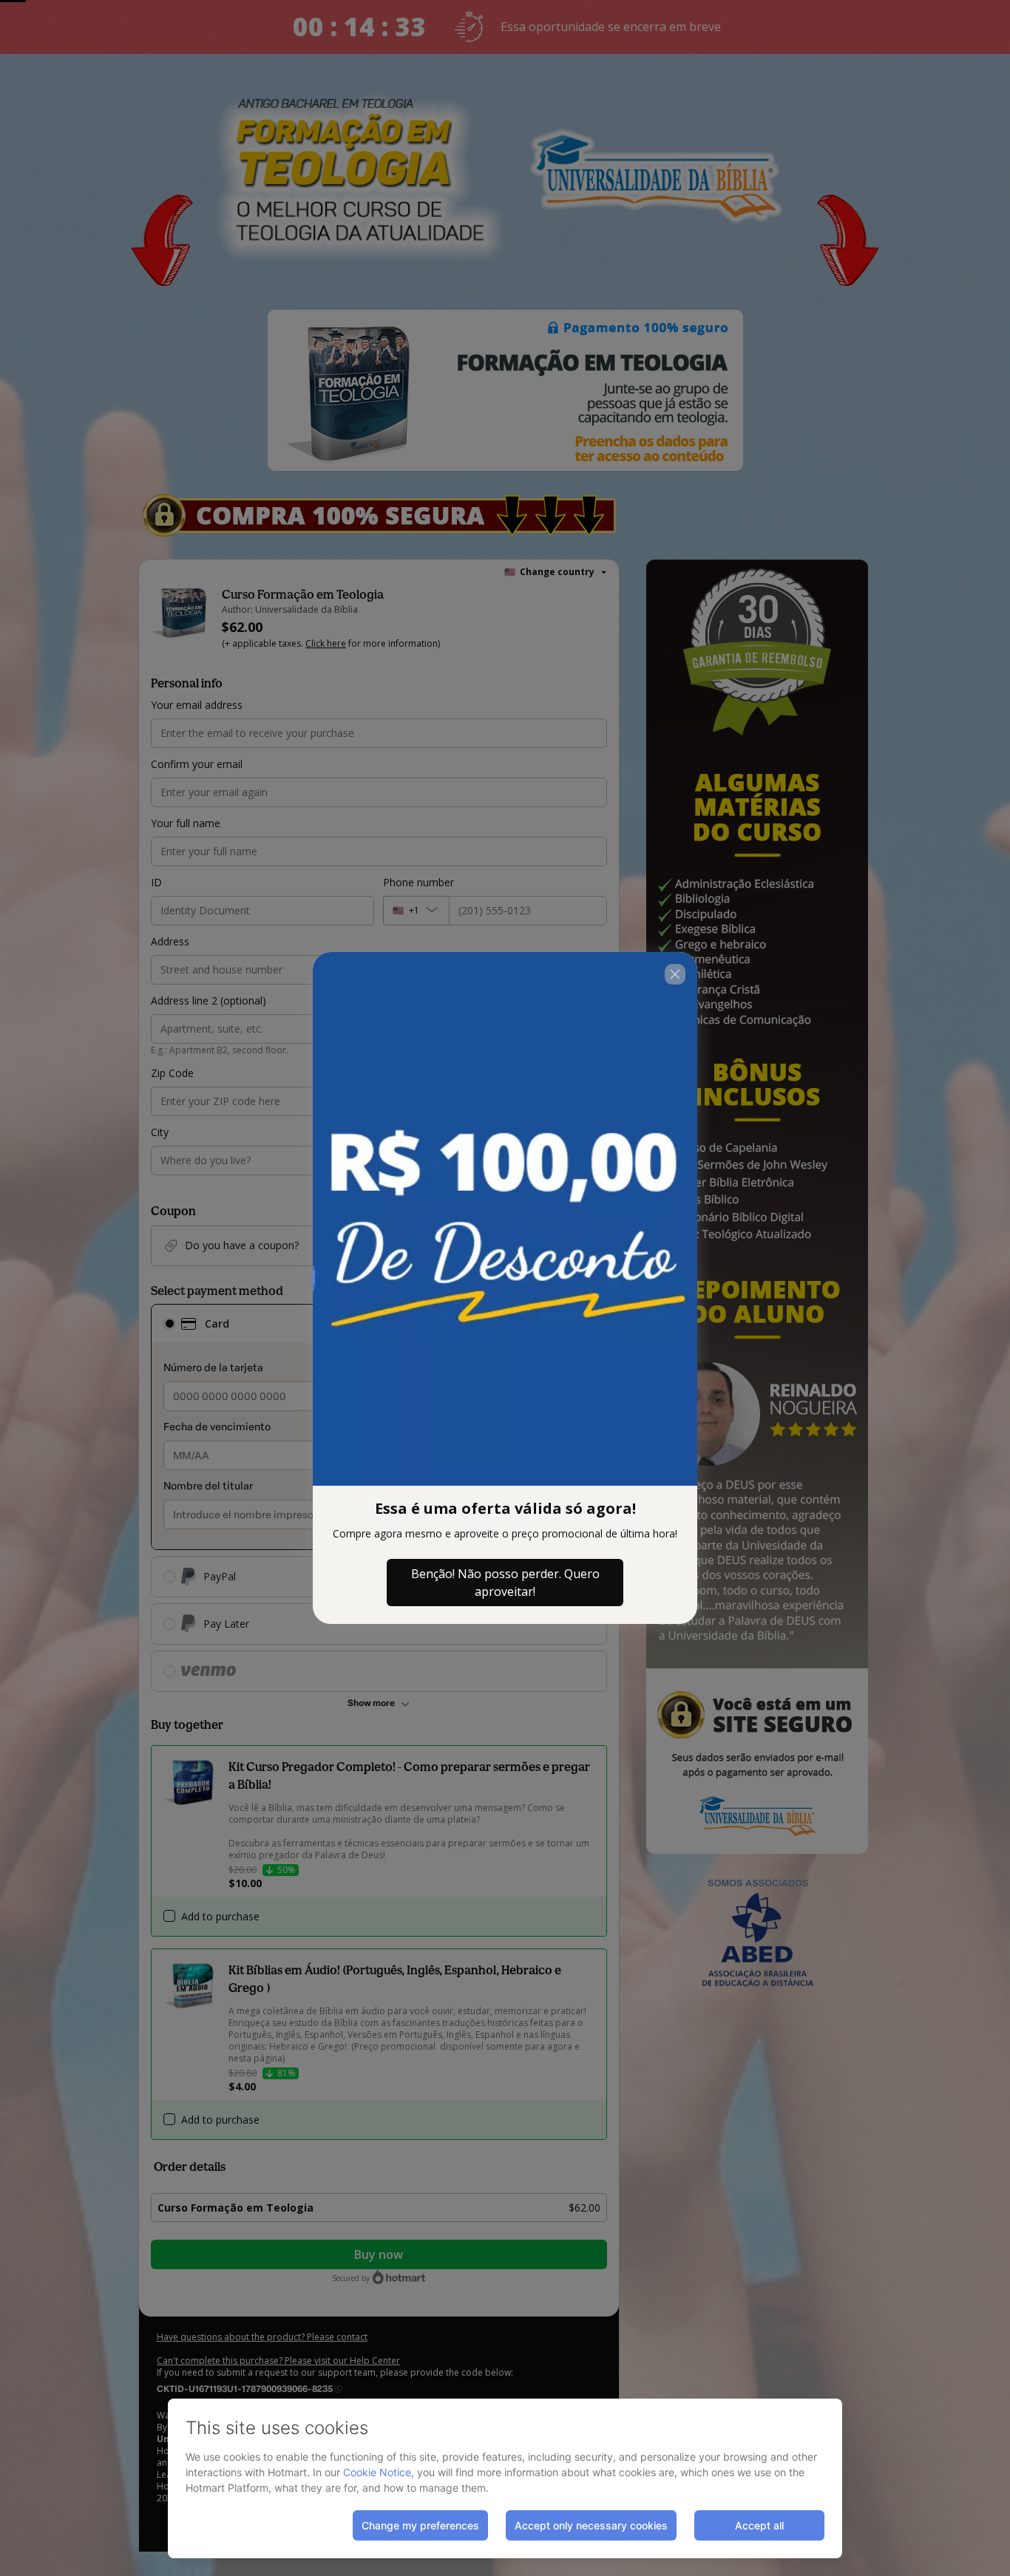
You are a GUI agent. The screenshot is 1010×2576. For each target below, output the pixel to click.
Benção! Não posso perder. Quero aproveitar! (505, 1583)
